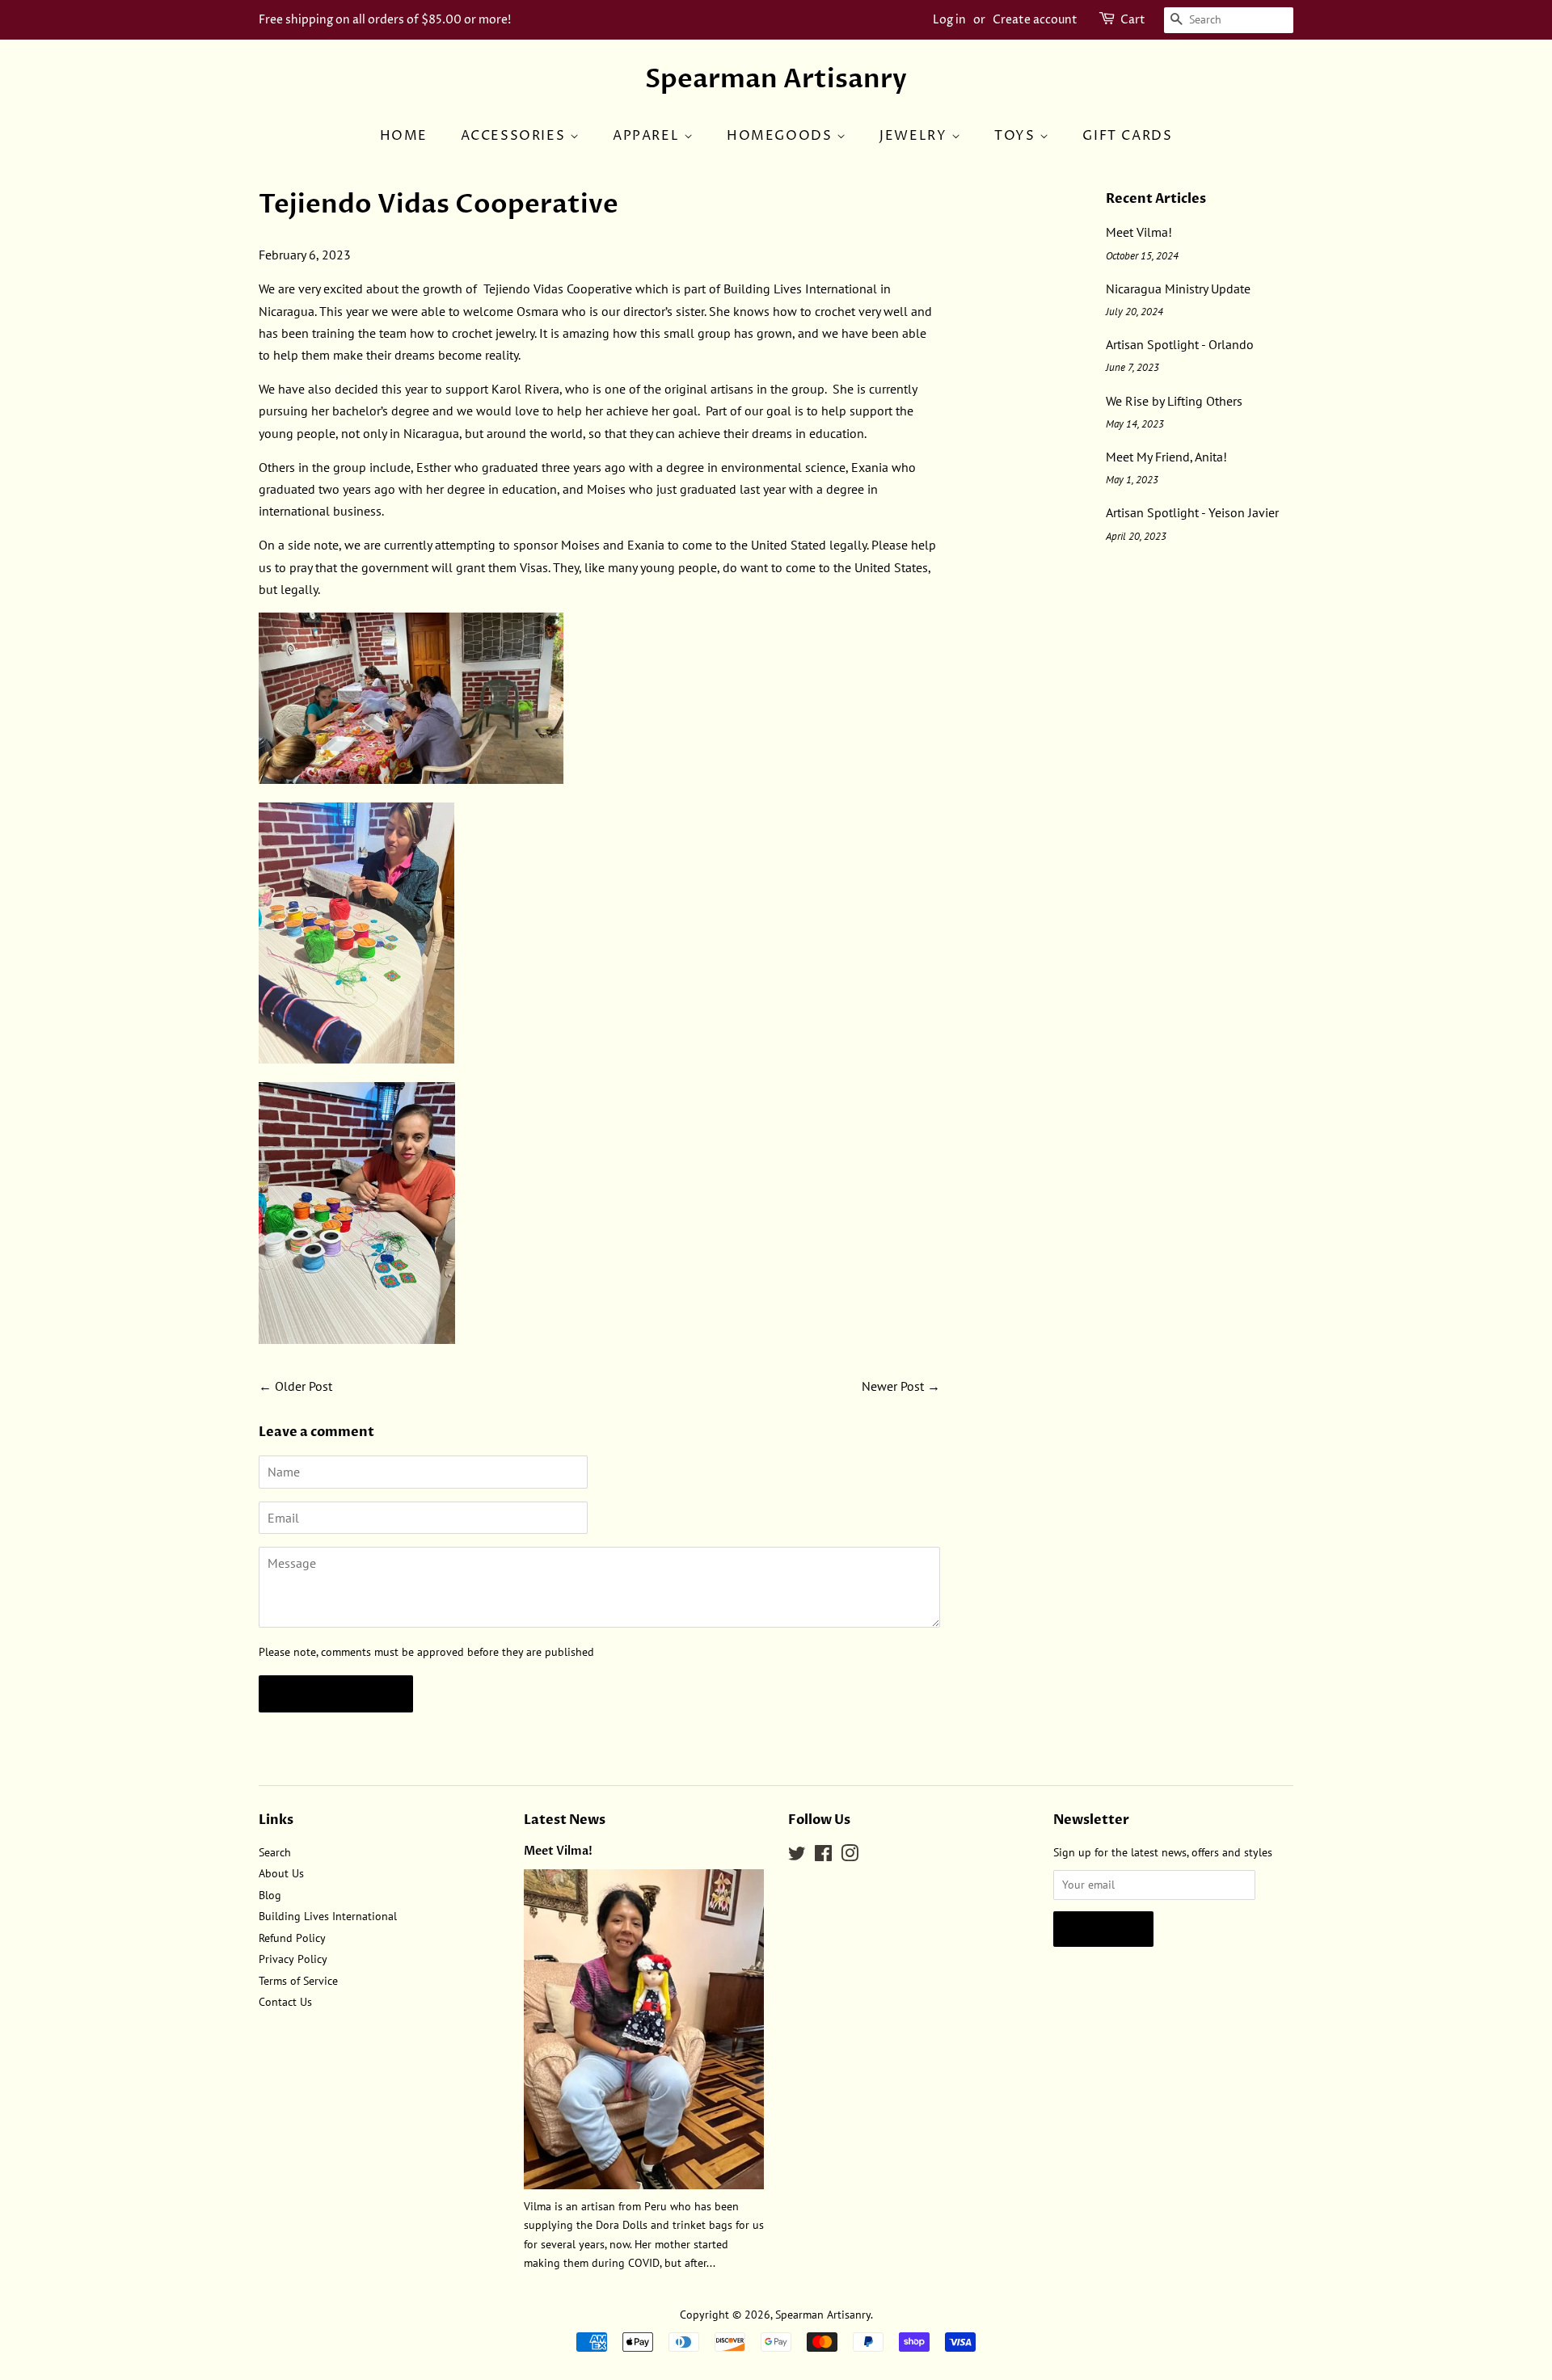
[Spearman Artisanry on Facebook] (823, 1856)
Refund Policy (292, 1938)
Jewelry (915, 136)
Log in (949, 20)
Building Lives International (328, 1916)
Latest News (565, 1820)
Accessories (515, 136)
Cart (1133, 20)
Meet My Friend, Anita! (1166, 457)
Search (275, 1852)
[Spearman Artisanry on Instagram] (850, 1856)
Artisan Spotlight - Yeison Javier (1192, 512)
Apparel (648, 136)
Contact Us (285, 2002)
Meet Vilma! (1139, 232)
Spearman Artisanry (776, 79)
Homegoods (782, 136)
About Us (281, 1873)
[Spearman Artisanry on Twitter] (797, 1856)
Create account (1035, 20)
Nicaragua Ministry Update (1178, 289)
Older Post (304, 1386)
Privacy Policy (293, 1959)
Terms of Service (298, 1981)
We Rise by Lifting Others (1174, 401)
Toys (1017, 136)
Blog (270, 1895)
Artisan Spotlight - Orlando (1180, 344)
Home (404, 136)
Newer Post (893, 1386)
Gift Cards (1127, 136)
